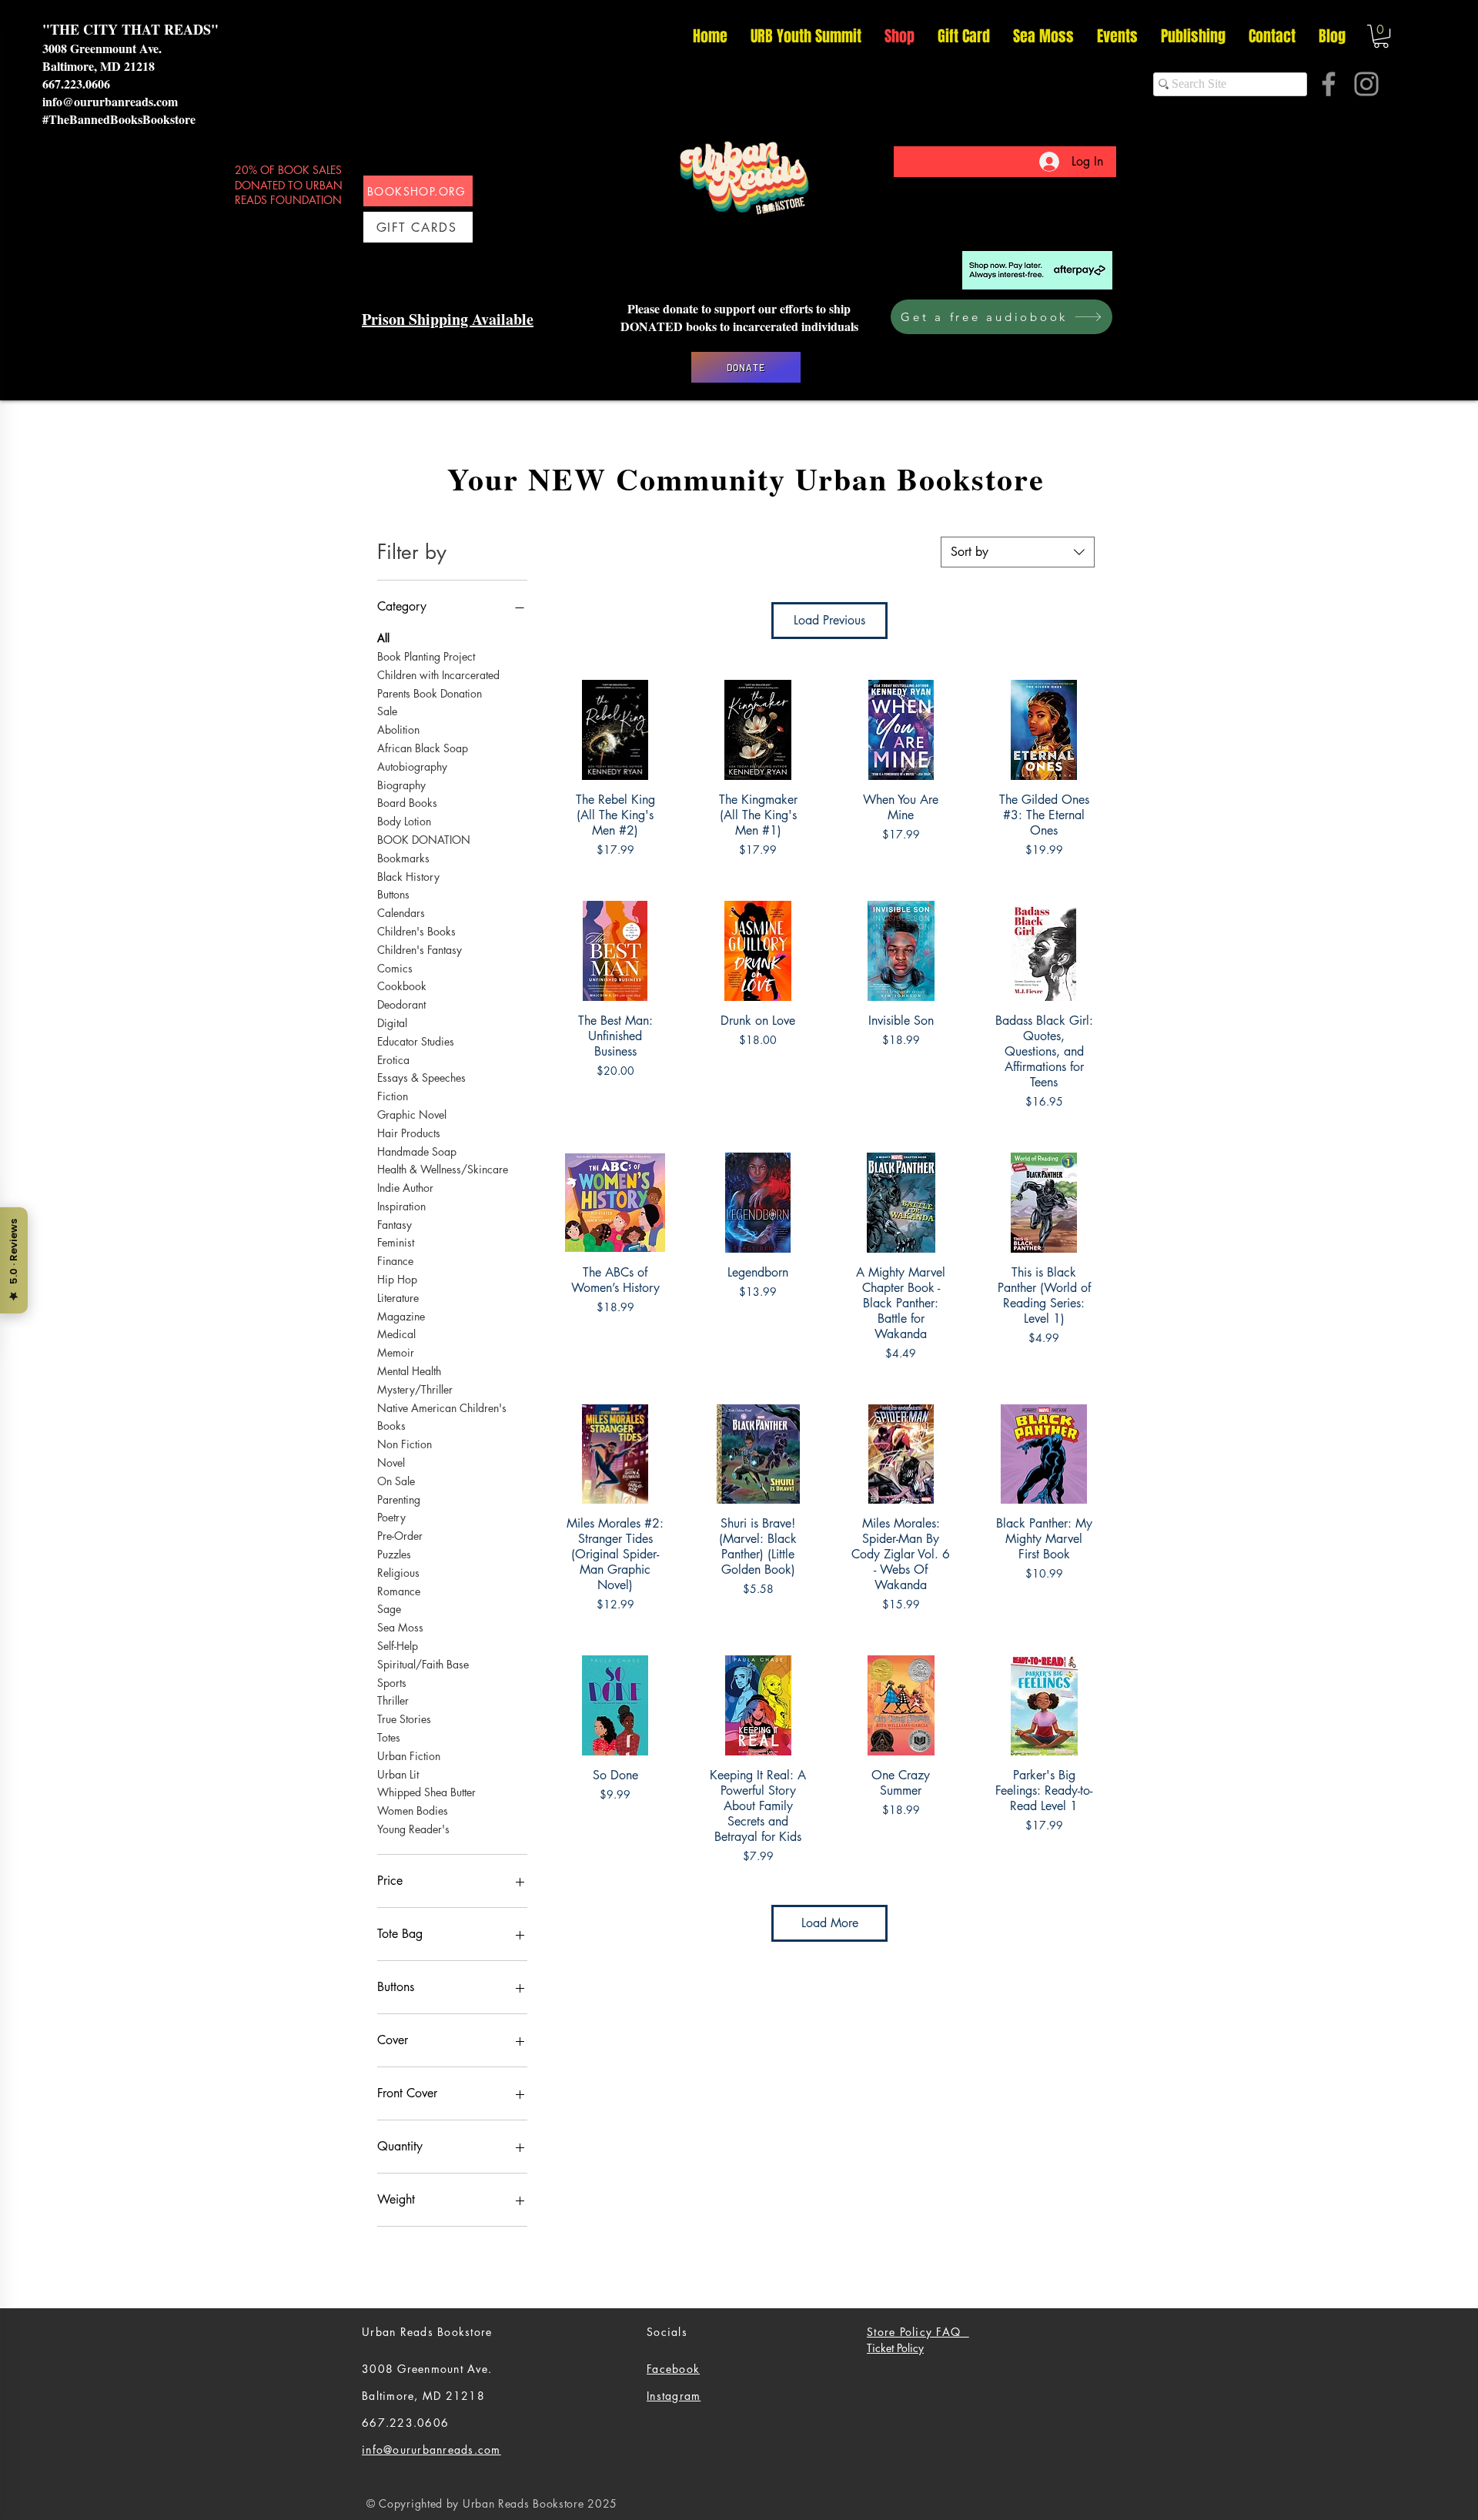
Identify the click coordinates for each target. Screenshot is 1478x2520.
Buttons (393, 894)
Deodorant (401, 1004)
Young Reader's (413, 1829)
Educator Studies (416, 1041)
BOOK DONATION (424, 840)
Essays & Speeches (421, 1078)
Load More (830, 1923)
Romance (399, 1591)
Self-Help (398, 1646)
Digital (392, 1023)
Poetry (391, 1517)
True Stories (404, 1719)
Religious (398, 1573)
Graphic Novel (412, 1114)
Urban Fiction (409, 1756)
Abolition (398, 730)
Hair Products (409, 1133)
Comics (395, 968)
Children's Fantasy (420, 950)
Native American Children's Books (442, 1417)
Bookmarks (403, 858)
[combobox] (1018, 552)
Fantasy (395, 1225)
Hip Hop (397, 1279)
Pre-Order (400, 1536)
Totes (389, 1737)
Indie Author (405, 1188)
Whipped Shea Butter (426, 1792)
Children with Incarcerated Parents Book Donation (438, 684)
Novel (391, 1462)
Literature (398, 1298)
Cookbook (402, 986)
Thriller (393, 1700)
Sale (387, 711)
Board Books (407, 803)
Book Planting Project (426, 656)
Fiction (393, 1096)
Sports (392, 1683)
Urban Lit (398, 1774)
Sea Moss (400, 1627)
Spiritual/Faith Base (423, 1664)
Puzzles (394, 1554)
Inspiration (401, 1206)
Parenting (399, 1499)
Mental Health (409, 1371)
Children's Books (416, 931)
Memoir (396, 1352)
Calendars (401, 913)
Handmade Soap (417, 1151)
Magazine (401, 1316)
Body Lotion (404, 821)
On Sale (396, 1481)
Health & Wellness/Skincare (443, 1169)
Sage (389, 1609)
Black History (408, 877)
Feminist (396, 1242)
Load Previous (829, 620)
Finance (395, 1261)
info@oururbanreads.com (110, 101)
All (383, 638)
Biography (401, 785)
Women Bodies (413, 1811)
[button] (1381, 36)
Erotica (393, 1060)
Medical (396, 1334)
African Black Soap (423, 748)
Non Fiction (405, 1444)
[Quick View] (615, 730)
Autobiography (412, 766)
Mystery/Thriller (415, 1389)
